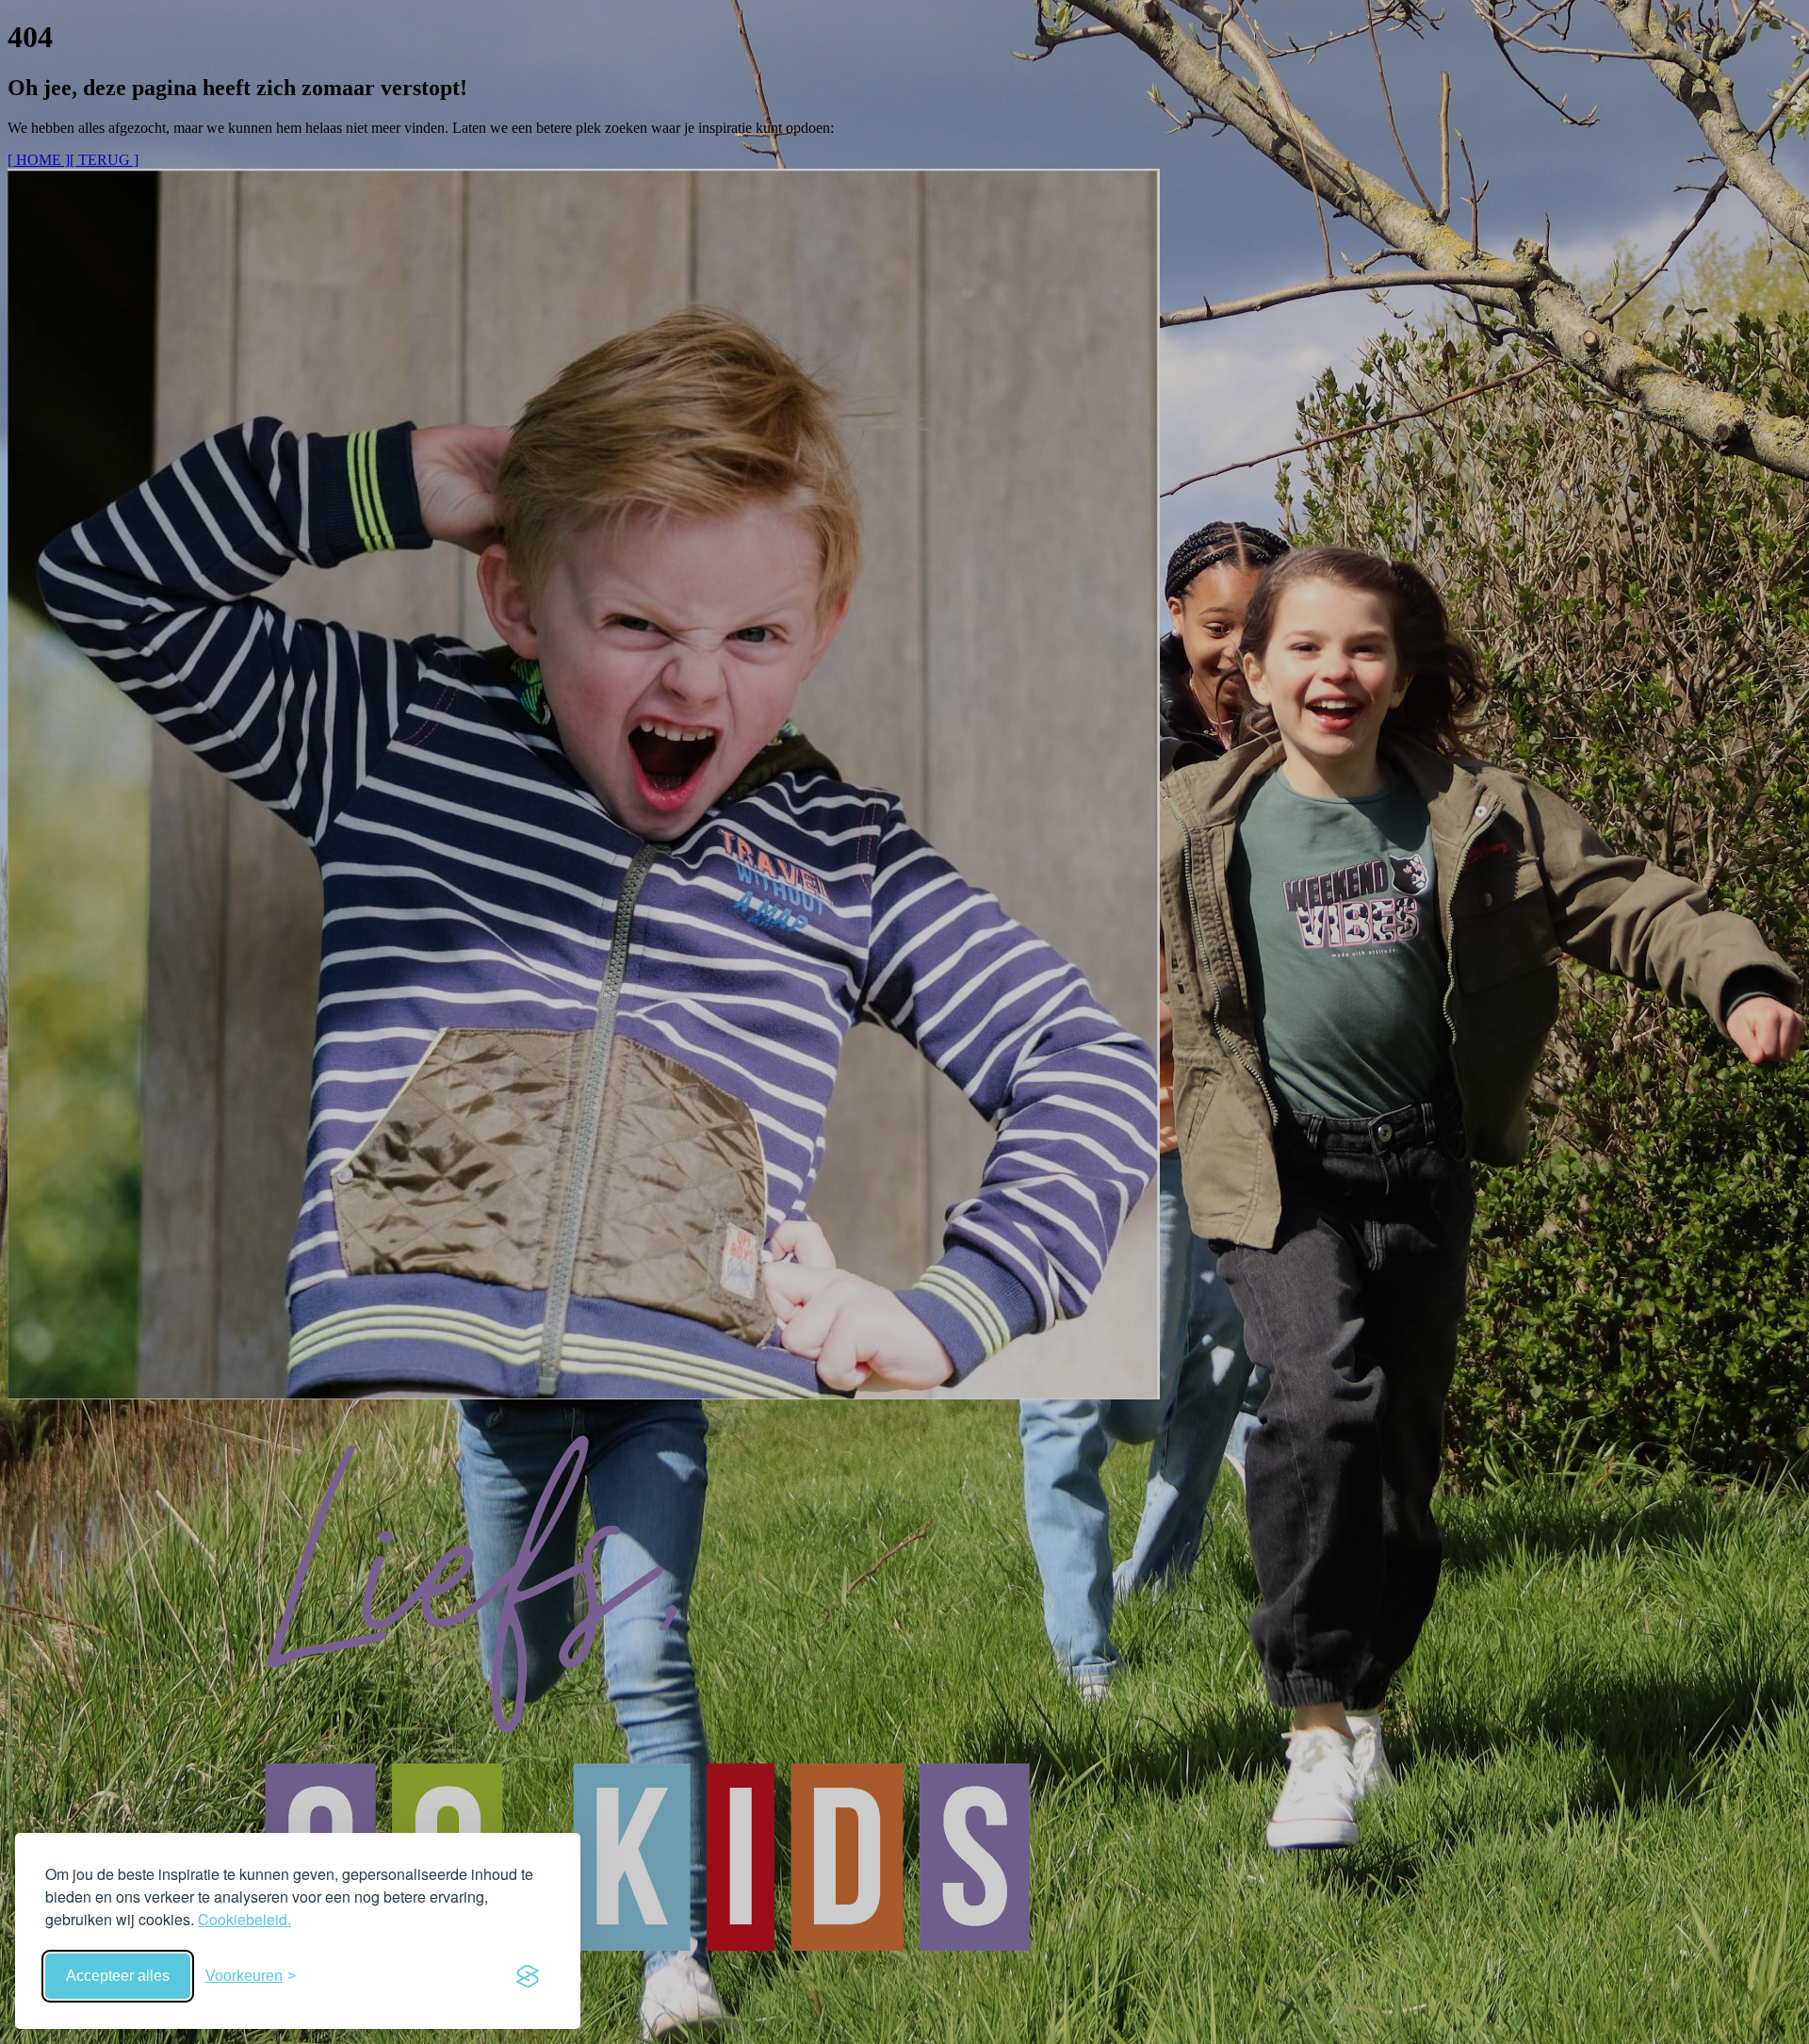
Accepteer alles (118, 1976)
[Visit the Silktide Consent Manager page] (528, 1976)
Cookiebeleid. (244, 1919)
